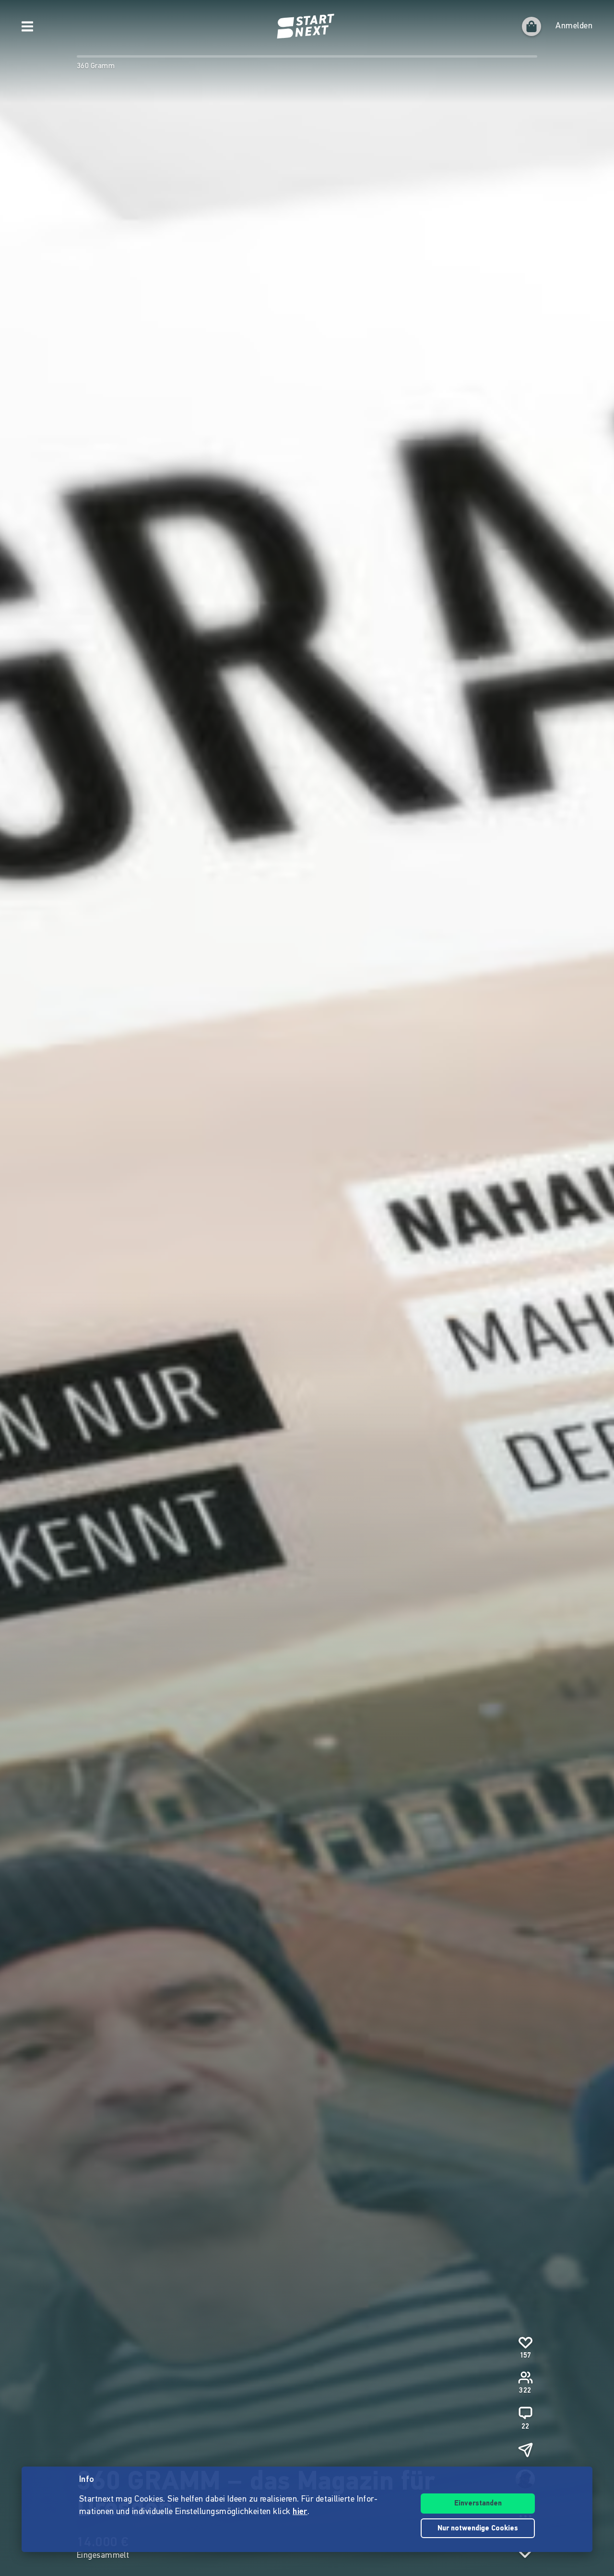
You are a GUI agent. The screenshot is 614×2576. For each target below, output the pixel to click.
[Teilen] (525, 2450)
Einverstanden (478, 2504)
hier (300, 2512)
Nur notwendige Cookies (478, 2529)
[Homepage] (307, 26)
